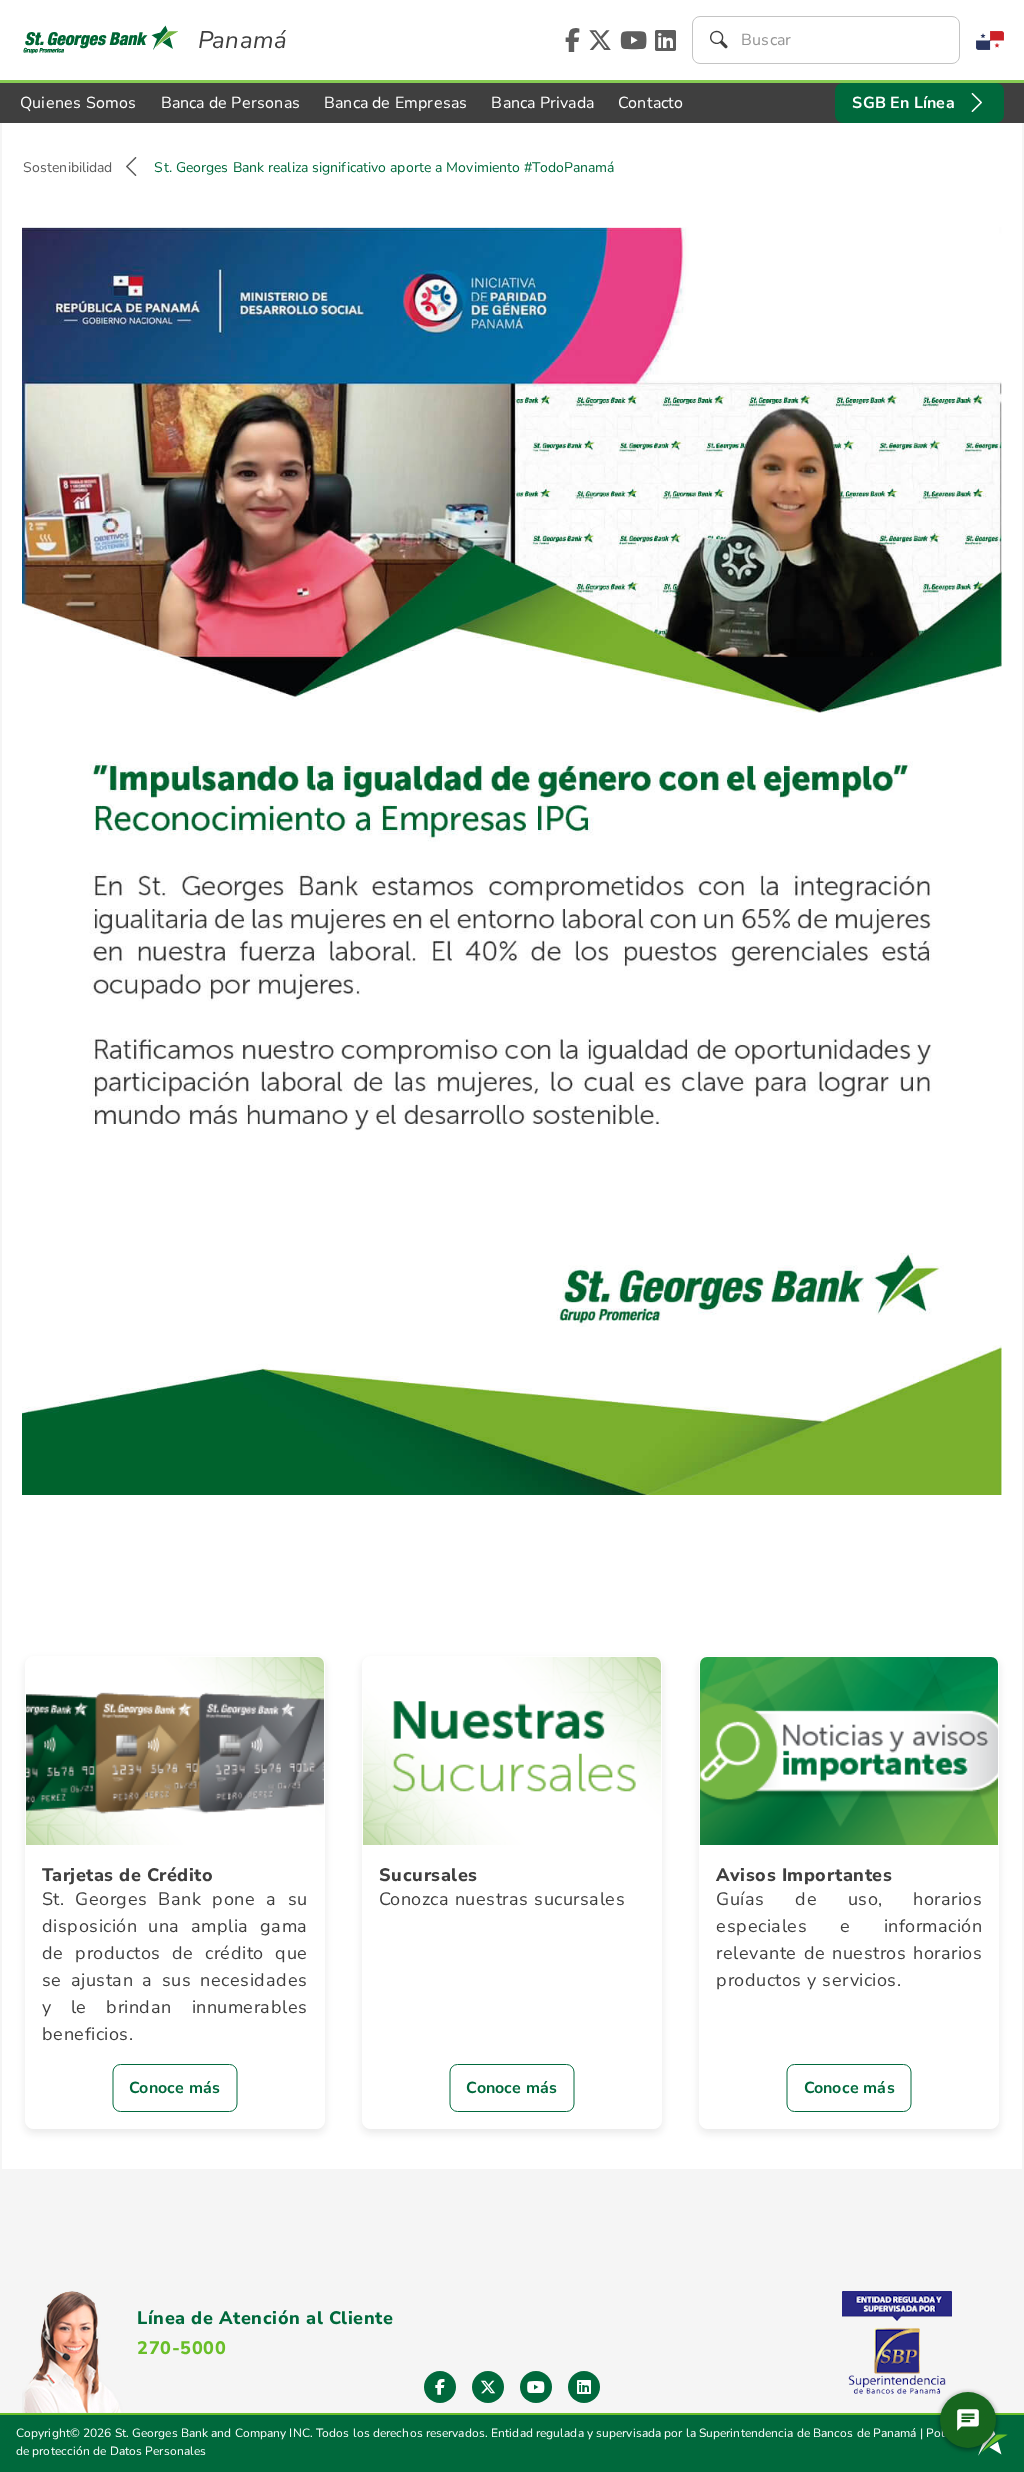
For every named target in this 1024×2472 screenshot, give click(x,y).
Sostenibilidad (67, 167)
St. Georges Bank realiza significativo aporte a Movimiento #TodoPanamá (384, 167)
